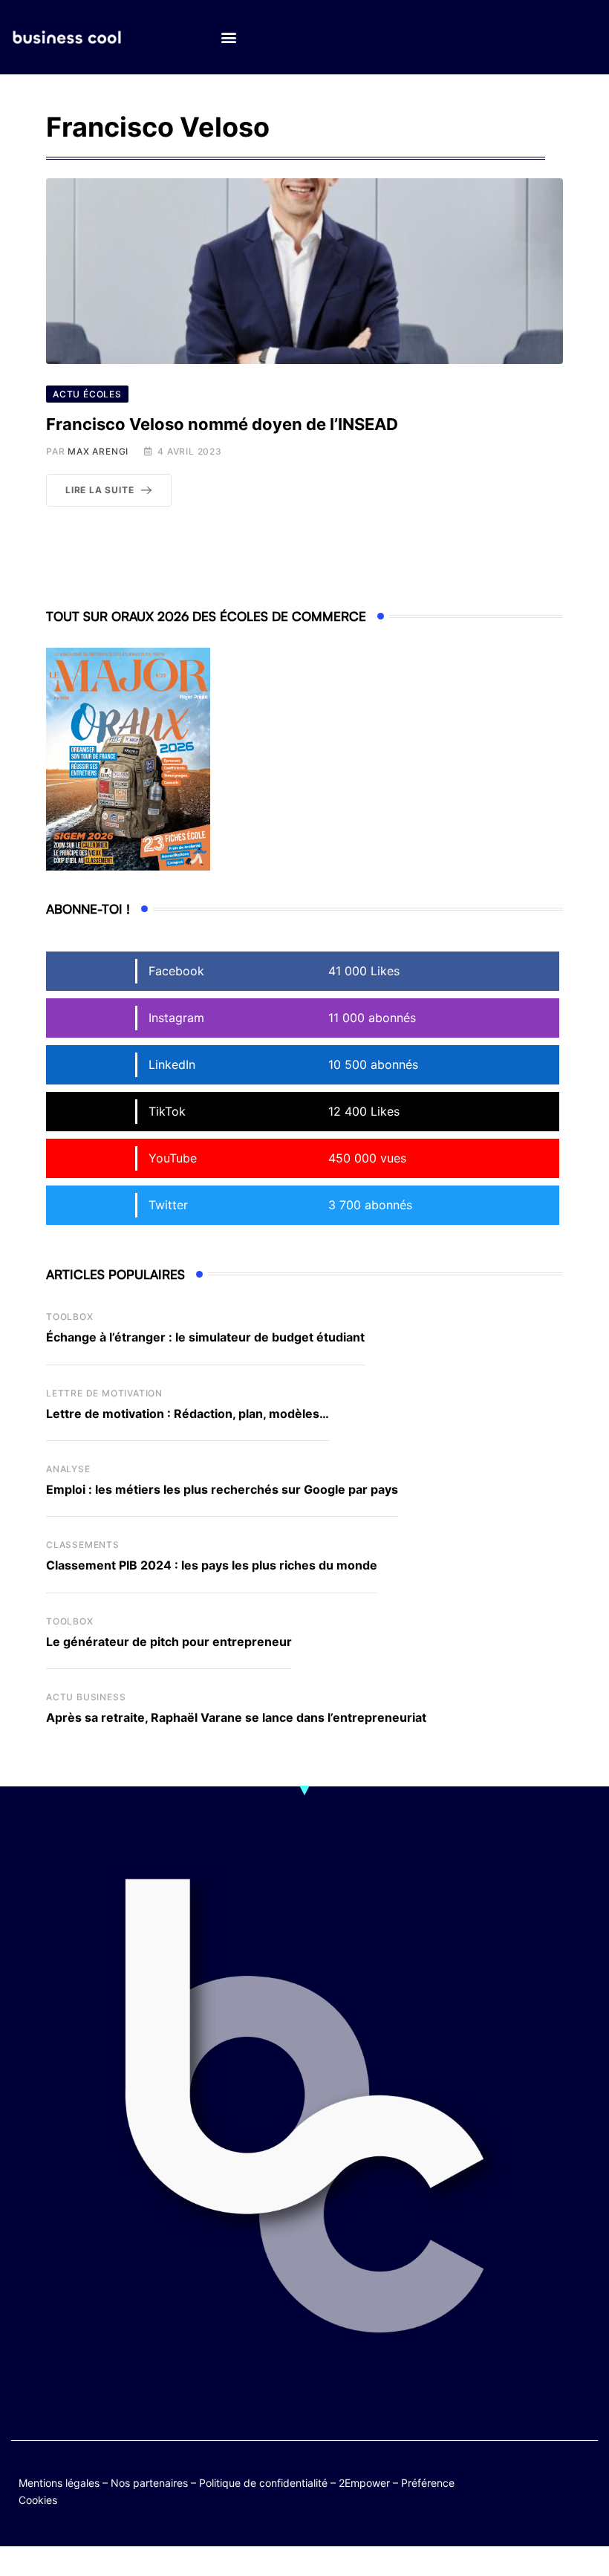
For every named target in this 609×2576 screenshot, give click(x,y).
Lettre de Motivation (104, 1393)
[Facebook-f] (555, 2480)
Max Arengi (98, 451)
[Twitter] (526, 2480)
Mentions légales (59, 2483)
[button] (228, 38)
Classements (83, 1545)
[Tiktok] (526, 2491)
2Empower (364, 2483)
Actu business (86, 1697)
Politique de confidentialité (263, 2483)
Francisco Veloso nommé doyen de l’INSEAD (222, 424)
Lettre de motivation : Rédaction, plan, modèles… (188, 1414)
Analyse (68, 1469)
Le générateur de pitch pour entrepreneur (169, 1642)
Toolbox (70, 1317)
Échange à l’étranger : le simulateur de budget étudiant (205, 1337)
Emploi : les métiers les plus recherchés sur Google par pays (222, 1489)
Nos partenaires (149, 2483)
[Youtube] (584, 2480)
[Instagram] (555, 2491)
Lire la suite (100, 490)
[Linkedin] (584, 2491)
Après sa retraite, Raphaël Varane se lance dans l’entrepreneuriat (236, 1717)
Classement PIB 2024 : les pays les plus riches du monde (212, 1565)
